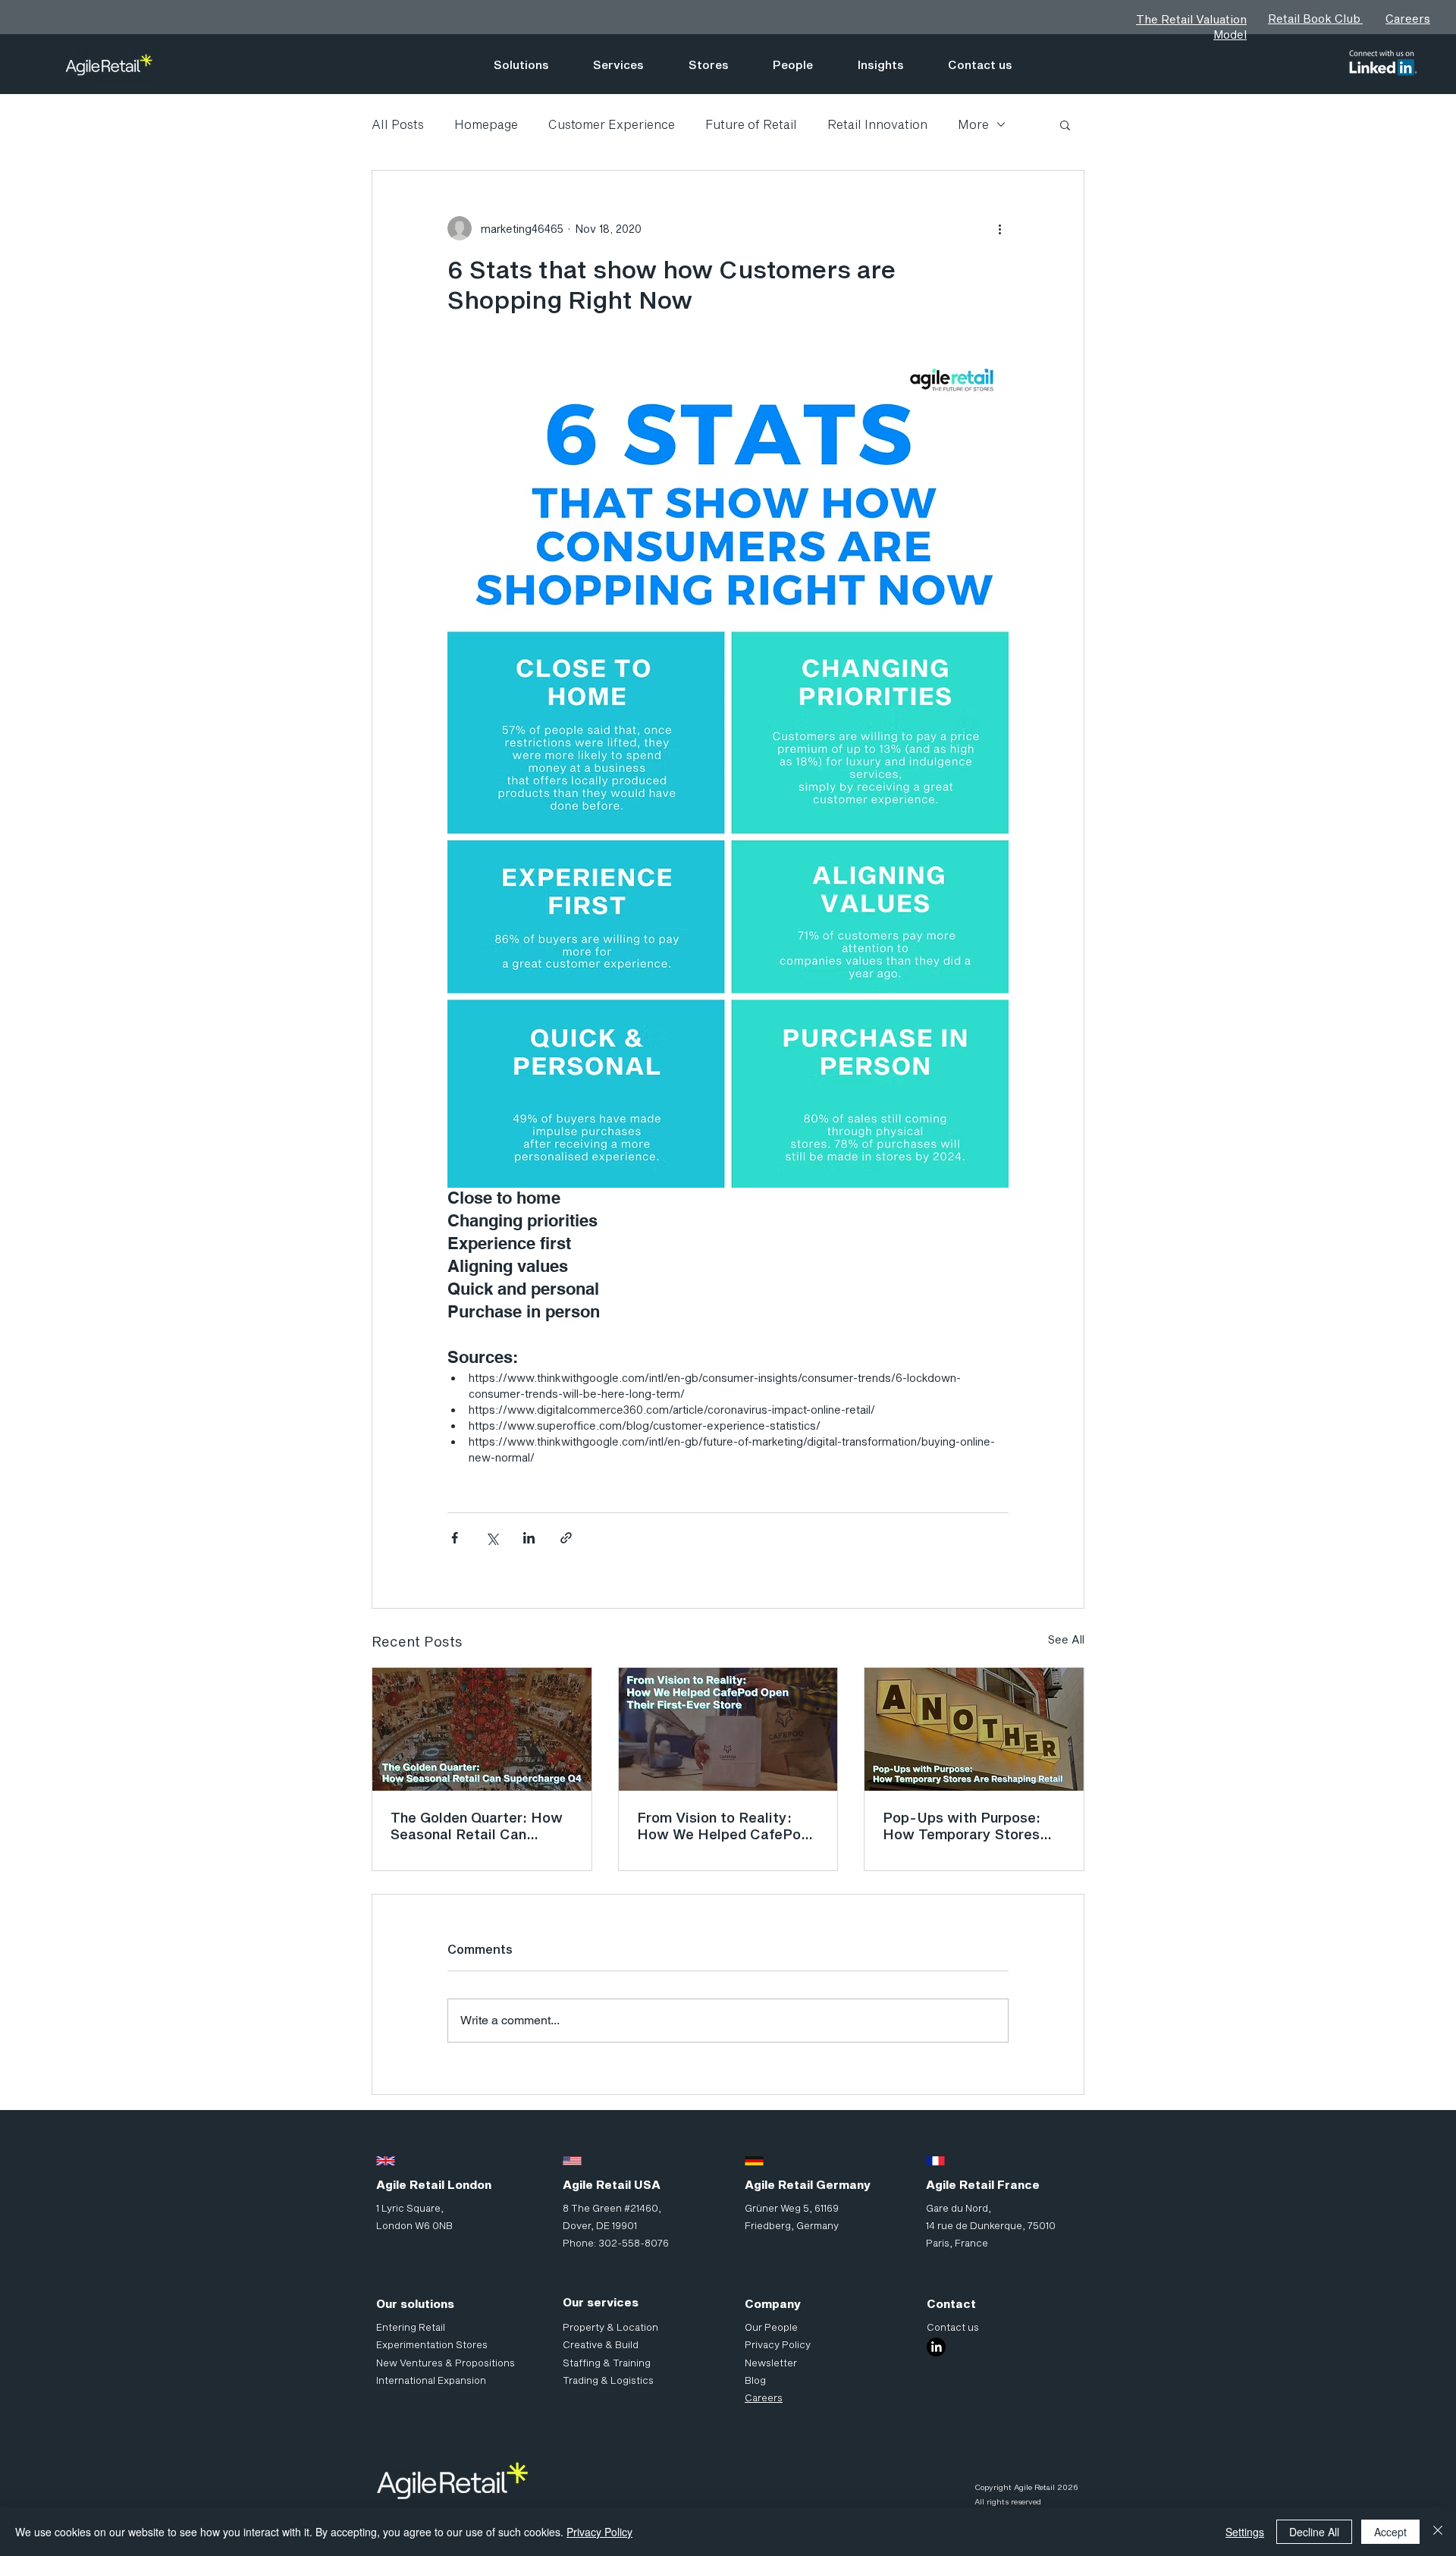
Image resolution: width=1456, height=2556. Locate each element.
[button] (1065, 124)
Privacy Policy (599, 2532)
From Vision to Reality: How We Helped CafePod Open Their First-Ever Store (723, 1826)
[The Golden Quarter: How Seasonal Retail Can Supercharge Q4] (482, 1729)
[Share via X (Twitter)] (492, 1538)
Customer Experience (612, 124)
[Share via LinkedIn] (529, 1538)
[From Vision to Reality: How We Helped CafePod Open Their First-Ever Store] (728, 1729)
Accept (1390, 2532)
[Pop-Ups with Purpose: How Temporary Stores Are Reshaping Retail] (974, 1729)
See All (1066, 1639)
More (973, 124)
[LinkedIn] (936, 2347)
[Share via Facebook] (455, 1538)
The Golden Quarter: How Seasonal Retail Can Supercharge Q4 (477, 1826)
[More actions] (999, 228)
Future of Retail (751, 124)
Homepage (486, 124)
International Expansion (431, 2380)
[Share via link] (566, 1538)
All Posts (398, 124)
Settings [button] (1245, 2532)
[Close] (1438, 2532)
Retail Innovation (877, 124)
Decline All (1314, 2532)
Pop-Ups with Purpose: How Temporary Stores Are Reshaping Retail (962, 1826)
